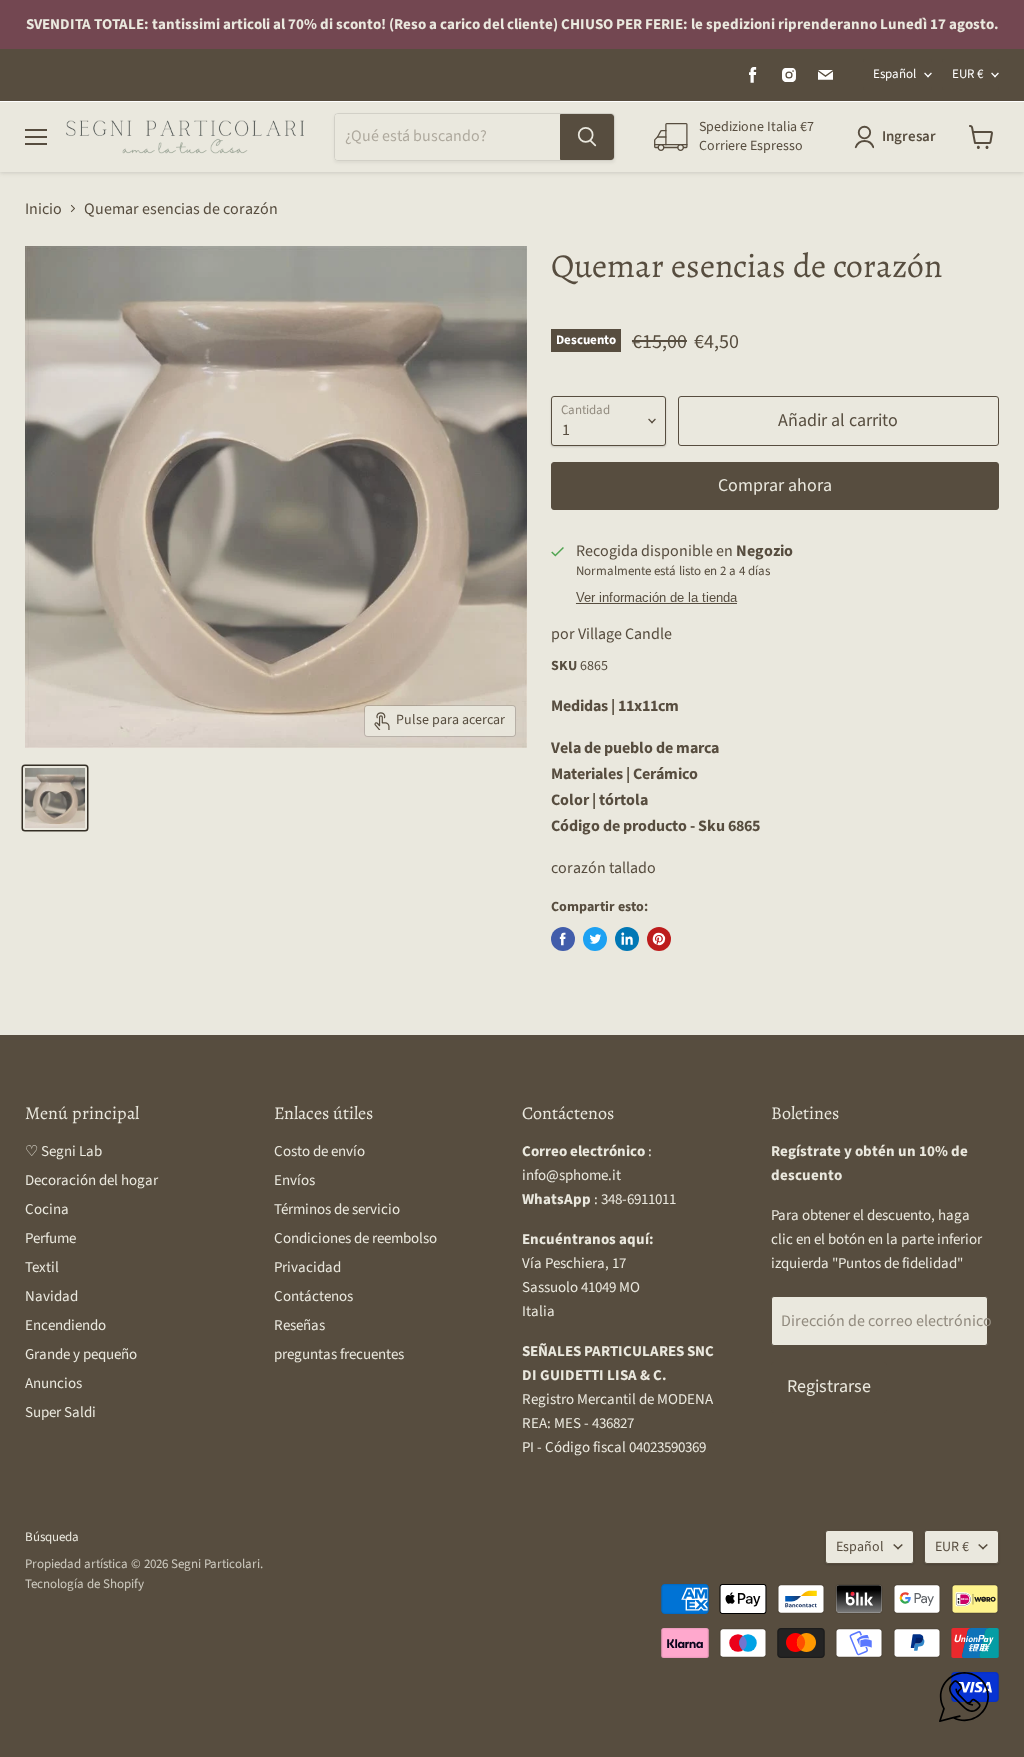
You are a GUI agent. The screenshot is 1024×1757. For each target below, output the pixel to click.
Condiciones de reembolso (355, 1238)
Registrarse (829, 1386)
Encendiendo (65, 1325)
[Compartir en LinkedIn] (627, 939)
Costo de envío (319, 1151)
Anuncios (53, 1383)
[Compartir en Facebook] (563, 939)
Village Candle (625, 634)
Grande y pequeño (81, 1354)
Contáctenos (313, 1296)
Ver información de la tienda (656, 598)
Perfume (50, 1238)
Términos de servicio (337, 1209)
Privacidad (307, 1267)
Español (894, 74)
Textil (42, 1267)
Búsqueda (52, 1537)
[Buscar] (587, 137)
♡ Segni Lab (63, 1151)
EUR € (967, 74)
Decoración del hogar (91, 1180)
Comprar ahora (775, 485)
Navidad (51, 1296)
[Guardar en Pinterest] (659, 939)
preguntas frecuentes (339, 1354)
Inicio (43, 209)
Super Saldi (60, 1412)
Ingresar (909, 136)
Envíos (294, 1180)
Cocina (47, 1209)
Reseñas (299, 1325)
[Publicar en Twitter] (595, 939)
